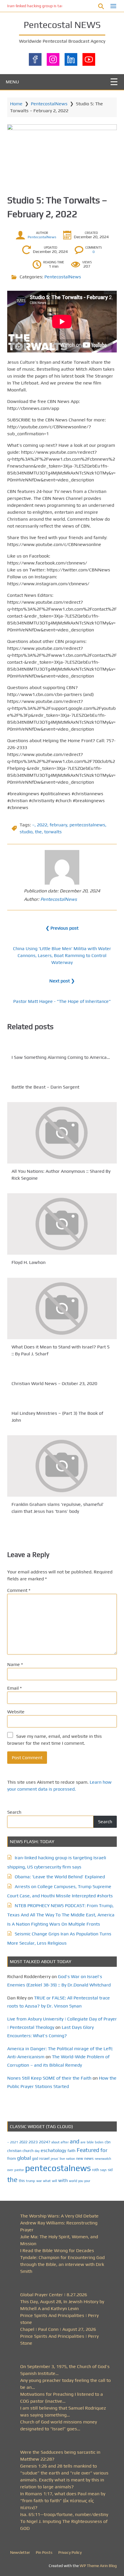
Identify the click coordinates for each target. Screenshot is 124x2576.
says (103, 2170)
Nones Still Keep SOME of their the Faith (49, 2078)
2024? (45, 2142)
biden (99, 2142)
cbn (108, 2142)
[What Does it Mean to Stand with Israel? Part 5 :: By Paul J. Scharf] (62, 1308)
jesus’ (55, 2158)
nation (71, 2159)
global (24, 2158)
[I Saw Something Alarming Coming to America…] (62, 1046)
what (47, 2181)
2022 (42, 825)
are (83, 2142)
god (35, 2158)
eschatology (53, 2150)
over (10, 2170)
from (12, 2158)
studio (26, 832)
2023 (33, 2142)
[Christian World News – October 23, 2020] (62, 1372)
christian (14, 2151)
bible (90, 2142)
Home (16, 104)
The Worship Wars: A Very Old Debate (59, 2216)
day (37, 2151)
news (89, 2158)
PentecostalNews (49, 104)
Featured (88, 2150)
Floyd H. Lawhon (29, 1263)
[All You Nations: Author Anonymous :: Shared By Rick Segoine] (62, 1133)
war (39, 2181)
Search (14, 1812)
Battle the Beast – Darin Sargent (45, 1087)
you (81, 2181)
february (58, 825)
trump (31, 2181)
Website (16, 1712)
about (55, 2142)
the (38, 832)
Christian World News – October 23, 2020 (54, 1383)
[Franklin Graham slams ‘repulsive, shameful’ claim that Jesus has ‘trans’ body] (62, 1466)
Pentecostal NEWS (62, 25)
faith (72, 2151)
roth (95, 2170)
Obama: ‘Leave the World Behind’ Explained (60, 1877)
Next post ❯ (62, 981)
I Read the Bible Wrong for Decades (57, 2251)
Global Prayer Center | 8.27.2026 (54, 2295)
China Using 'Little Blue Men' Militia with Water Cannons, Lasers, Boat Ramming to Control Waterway (62, 955)
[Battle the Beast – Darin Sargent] (62, 1076)
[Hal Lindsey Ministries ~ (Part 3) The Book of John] (62, 1402)
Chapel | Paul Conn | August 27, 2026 (58, 2329)
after (65, 2142)
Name (15, 1664)
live (62, 2159)
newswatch (103, 2159)
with (63, 2180)
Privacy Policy (70, 2552)
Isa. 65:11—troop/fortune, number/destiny (64, 2514)
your (87, 2181)
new (80, 2158)
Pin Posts (44, 2552)
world (73, 2181)
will (55, 2181)
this (22, 2181)
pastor (19, 2170)
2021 (14, 2142)
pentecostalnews (87, 825)
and (75, 2141)
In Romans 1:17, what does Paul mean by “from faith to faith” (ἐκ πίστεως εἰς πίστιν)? (63, 2501)
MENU (12, 82)
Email (14, 1688)
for (104, 2150)
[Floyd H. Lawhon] (62, 1224)
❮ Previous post (62, 928)
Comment (19, 1590)
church (28, 2151)
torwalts (53, 832)
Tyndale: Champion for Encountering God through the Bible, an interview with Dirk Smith (62, 2264)
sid (110, 2170)
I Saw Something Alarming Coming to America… (61, 1057)
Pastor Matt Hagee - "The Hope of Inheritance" (62, 1001)
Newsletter (20, 2552)
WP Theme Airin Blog (98, 2566)
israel (44, 2158)
